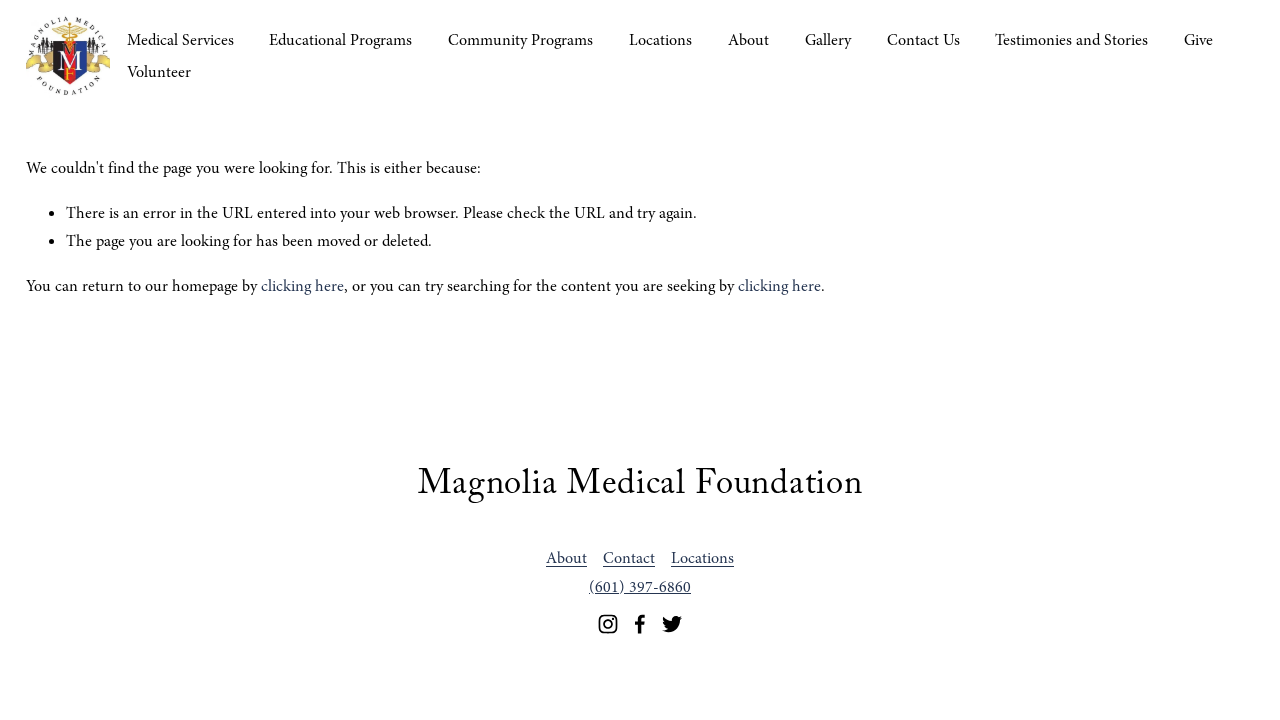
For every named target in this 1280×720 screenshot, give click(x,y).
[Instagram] (608, 624)
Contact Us (923, 40)
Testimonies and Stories (1071, 40)
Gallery (828, 40)
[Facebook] (640, 624)
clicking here (302, 286)
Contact (629, 558)
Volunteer (159, 72)
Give (1198, 40)
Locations (660, 40)
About (748, 40)
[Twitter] (672, 624)
